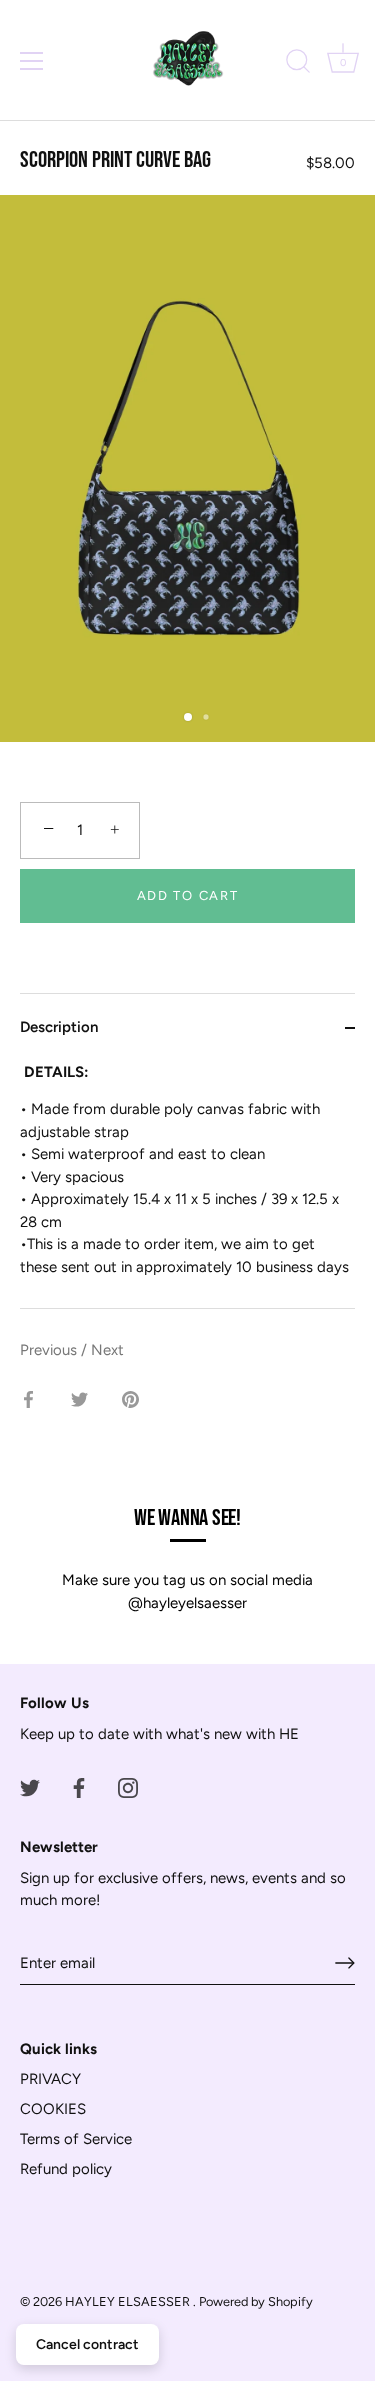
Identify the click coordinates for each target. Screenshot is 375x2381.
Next (107, 1350)
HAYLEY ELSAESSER (129, 2301)
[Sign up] (345, 1963)
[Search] (298, 64)
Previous (50, 1350)
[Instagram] (128, 1786)
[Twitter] (30, 1786)
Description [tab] (59, 1027)
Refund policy (66, 2169)
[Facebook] (79, 1786)
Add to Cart (188, 895)
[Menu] (32, 61)
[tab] (187, 1185)
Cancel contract (87, 2344)
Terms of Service (76, 2139)
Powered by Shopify (256, 2301)
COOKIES (53, 2109)
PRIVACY (50, 2079)
